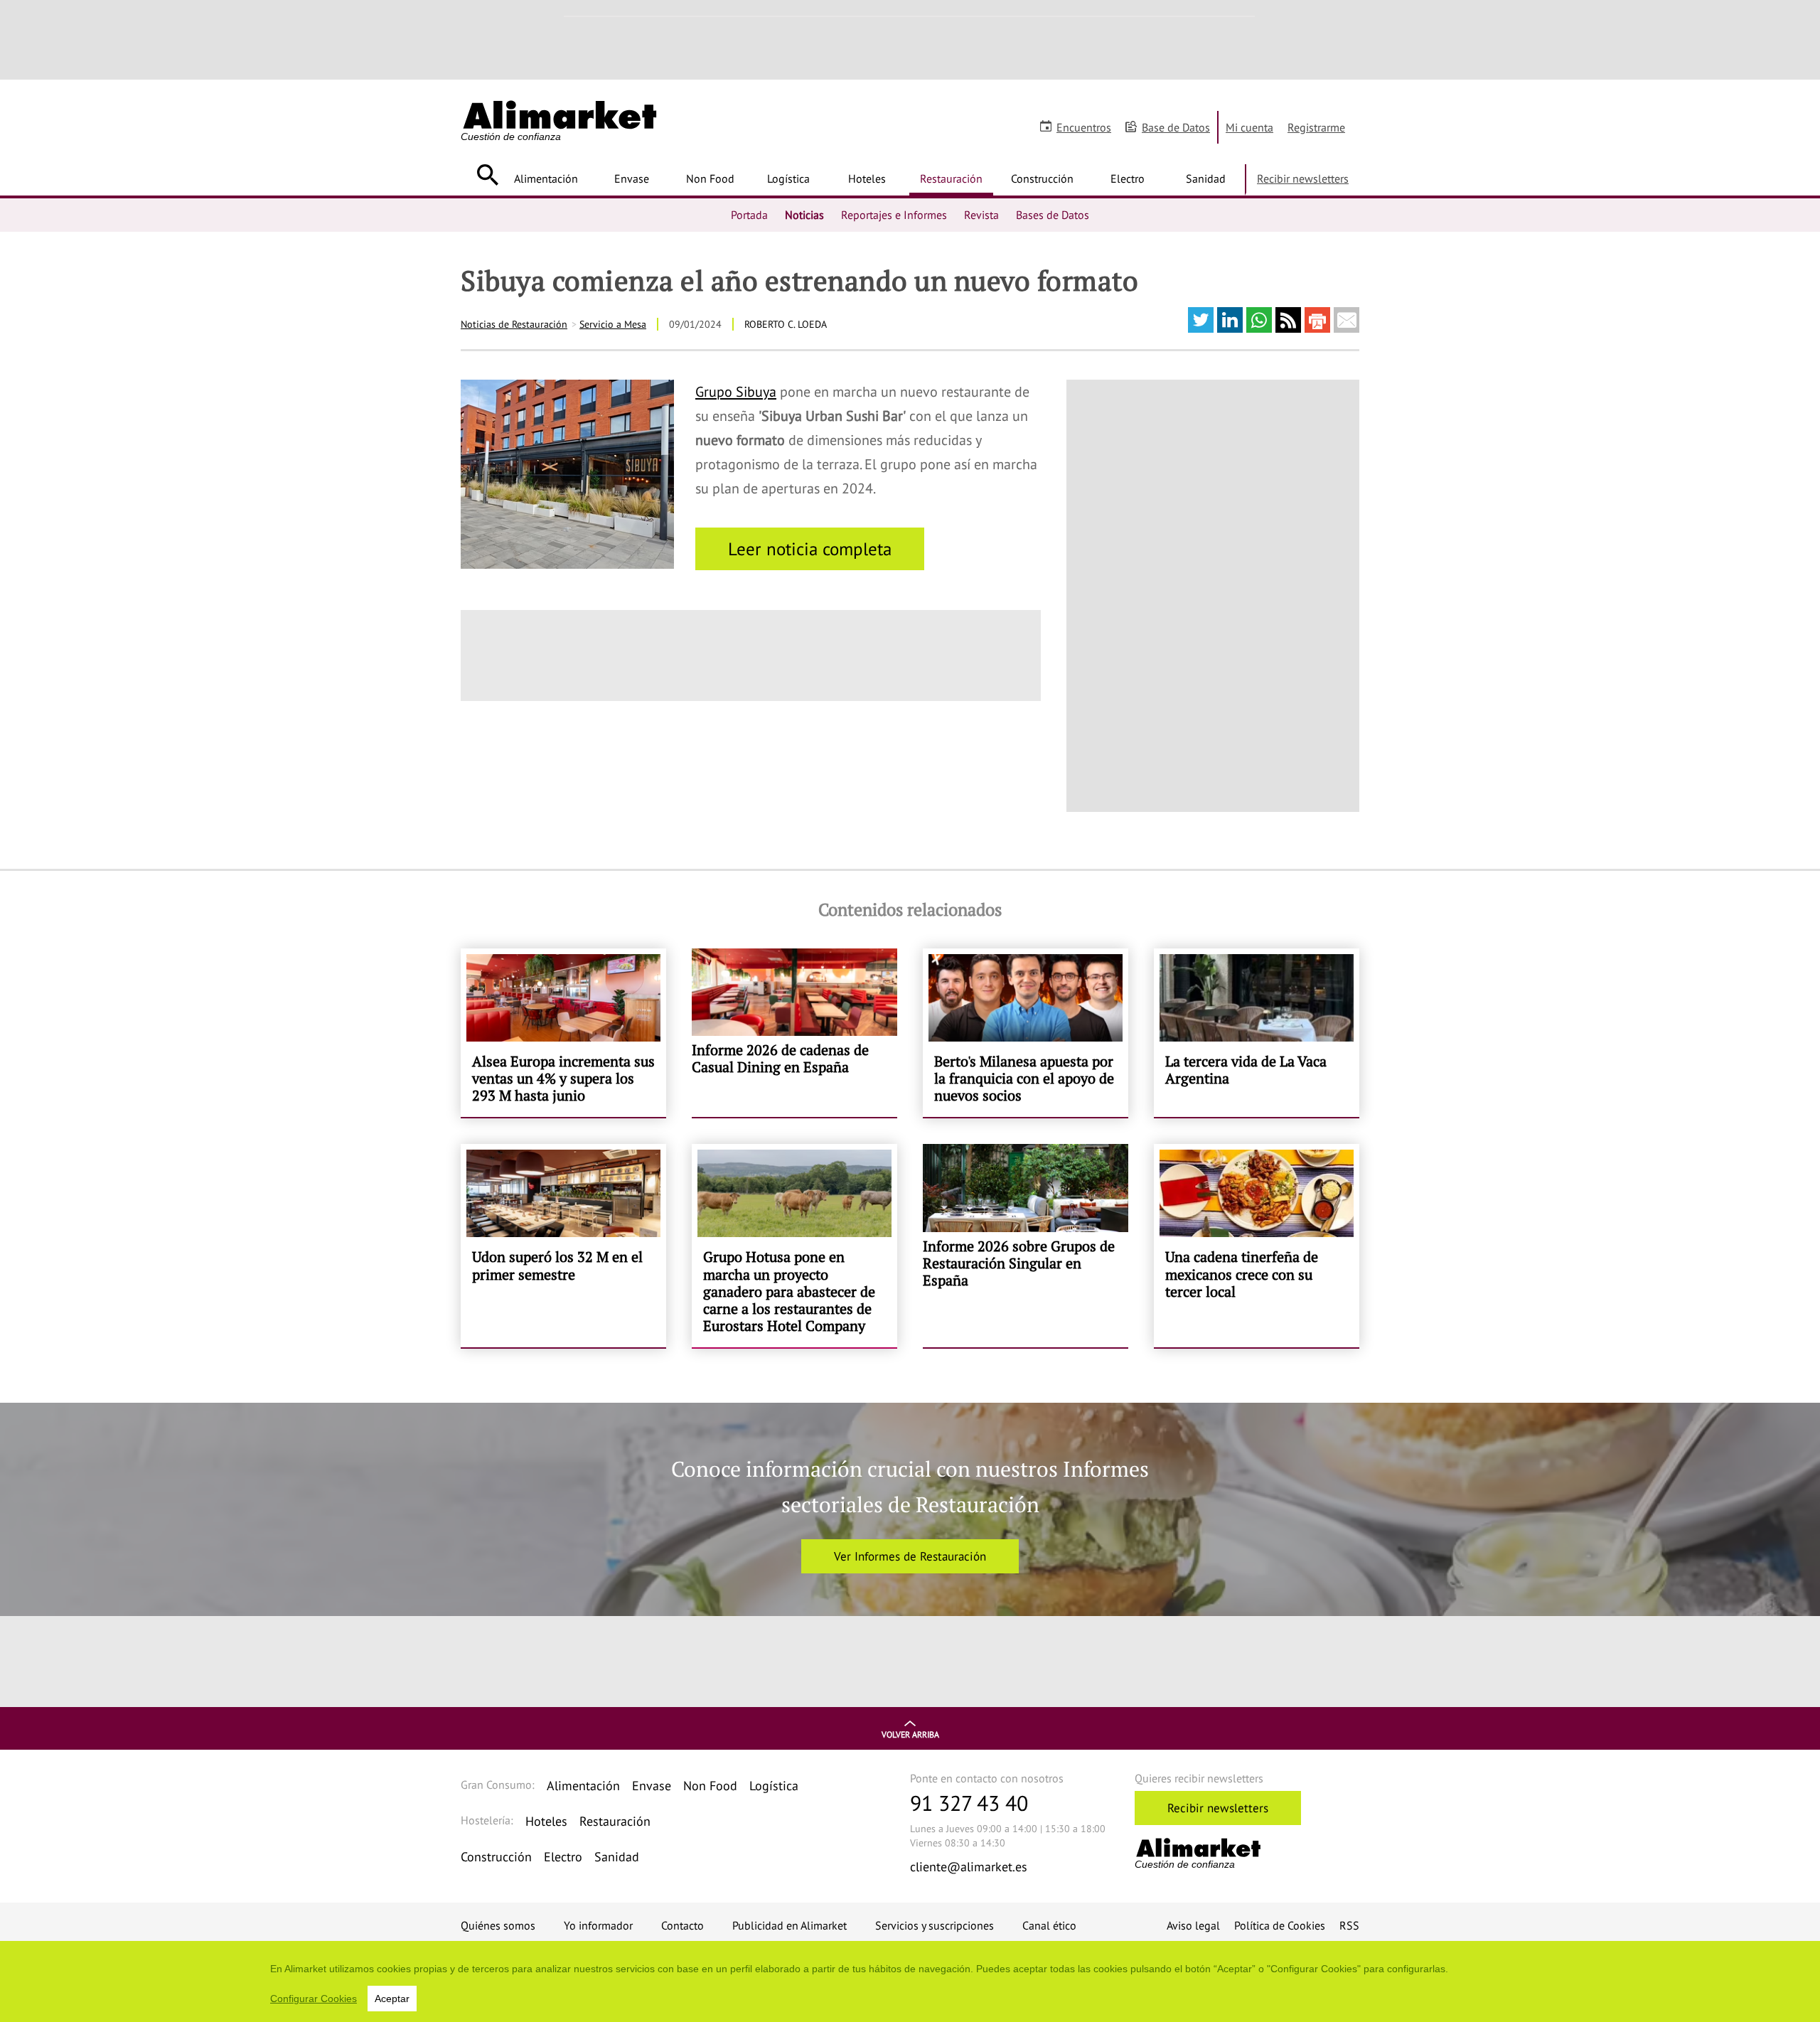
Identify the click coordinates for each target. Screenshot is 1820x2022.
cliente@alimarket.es (969, 1867)
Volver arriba (910, 1734)
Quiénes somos (498, 1925)
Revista (981, 215)
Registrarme (1316, 127)
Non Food (710, 178)
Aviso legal (1193, 1925)
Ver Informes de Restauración (910, 1556)
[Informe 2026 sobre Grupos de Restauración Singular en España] (1026, 1246)
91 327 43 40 (969, 1803)
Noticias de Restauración (514, 324)
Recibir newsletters (1303, 178)
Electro (1128, 178)
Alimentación (546, 178)
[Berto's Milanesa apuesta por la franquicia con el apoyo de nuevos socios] (1026, 1033)
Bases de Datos (1053, 215)
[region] (910, 1981)
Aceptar (392, 1999)
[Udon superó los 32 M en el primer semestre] (563, 1246)
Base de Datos (1176, 127)
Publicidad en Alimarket (789, 1925)
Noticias (804, 215)
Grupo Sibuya (736, 392)
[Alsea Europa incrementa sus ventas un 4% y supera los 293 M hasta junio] (563, 1033)
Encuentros (1084, 127)
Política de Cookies (1280, 1925)
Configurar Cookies (314, 1999)
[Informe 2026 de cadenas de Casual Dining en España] (794, 1033)
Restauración (951, 178)
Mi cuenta (1249, 127)
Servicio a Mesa (613, 324)
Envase (632, 178)
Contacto (682, 1925)
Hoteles (867, 178)
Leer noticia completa (810, 549)
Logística (788, 178)
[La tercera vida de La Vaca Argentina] (1257, 1033)
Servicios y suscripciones (935, 1925)
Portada (749, 215)
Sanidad (1206, 178)
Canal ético (1049, 1925)
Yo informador (598, 1925)
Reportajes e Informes (894, 215)
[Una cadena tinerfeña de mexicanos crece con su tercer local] (1257, 1246)
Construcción (1042, 178)
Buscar (487, 175)
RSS (1349, 1925)
